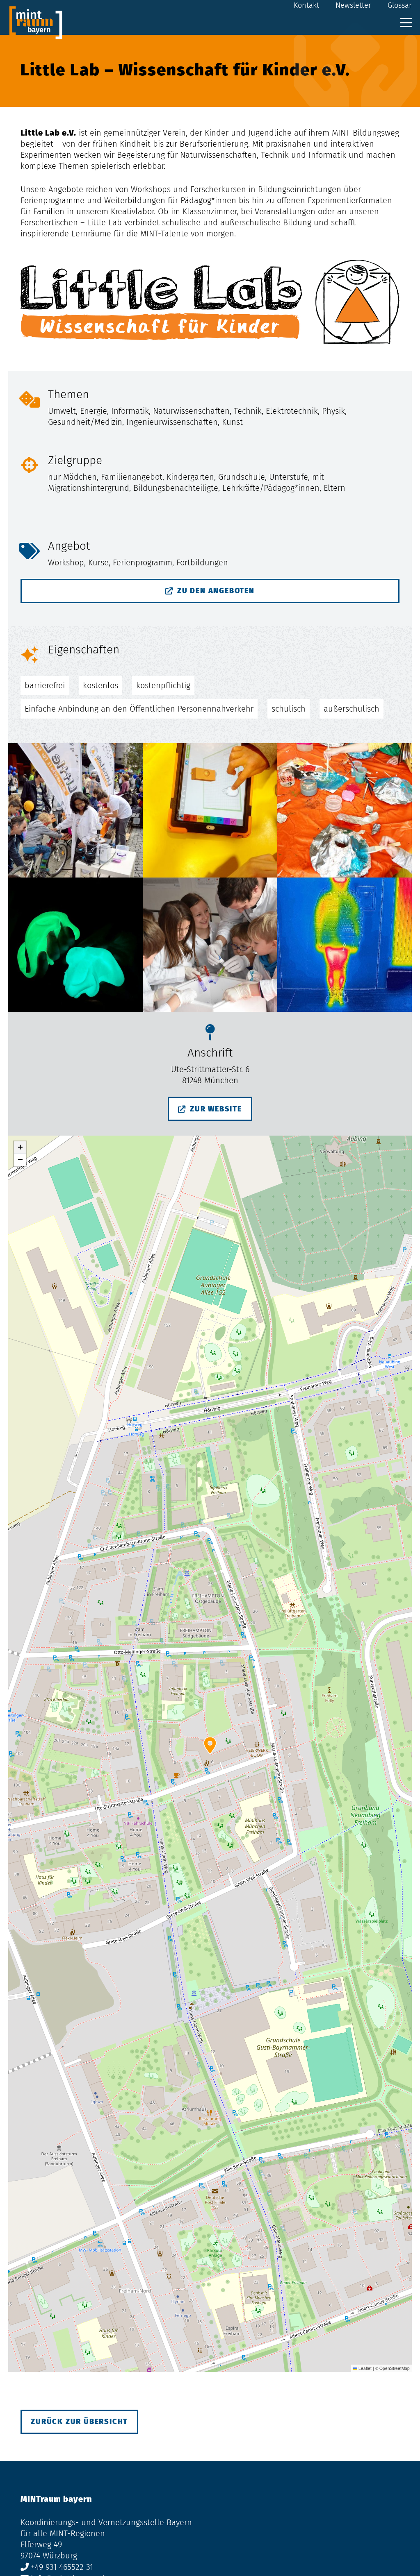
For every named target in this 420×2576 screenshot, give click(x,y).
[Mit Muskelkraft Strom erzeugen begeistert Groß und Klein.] (75, 810)
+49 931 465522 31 (62, 2567)
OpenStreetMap (395, 2368)
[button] (406, 23)
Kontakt (306, 5)
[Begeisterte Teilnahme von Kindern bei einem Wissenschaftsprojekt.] (210, 945)
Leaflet (364, 2368)
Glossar (400, 5)
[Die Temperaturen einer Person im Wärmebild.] (345, 945)
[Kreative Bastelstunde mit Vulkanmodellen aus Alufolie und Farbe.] (345, 810)
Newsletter (353, 5)
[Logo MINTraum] (36, 23)
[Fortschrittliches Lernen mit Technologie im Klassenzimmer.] (210, 810)
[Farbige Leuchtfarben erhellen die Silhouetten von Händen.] (75, 945)
